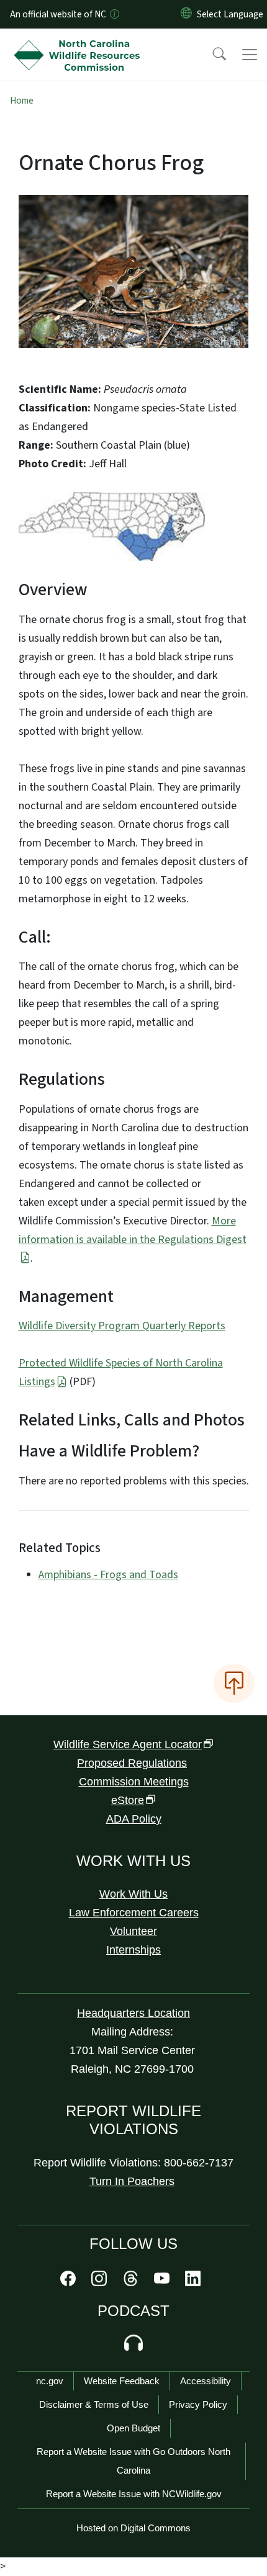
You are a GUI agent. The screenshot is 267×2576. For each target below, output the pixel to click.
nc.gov (50, 2381)
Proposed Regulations (132, 1763)
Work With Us (133, 1894)
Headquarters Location (133, 2013)
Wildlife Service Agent (128, 1744)
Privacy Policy (198, 2404)
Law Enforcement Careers (134, 1913)
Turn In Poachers (132, 2181)
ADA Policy (134, 1819)
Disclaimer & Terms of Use (94, 2404)
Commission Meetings (134, 1782)
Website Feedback (122, 2381)
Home (22, 101)
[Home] (80, 43)
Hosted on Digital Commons (133, 2528)
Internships (133, 1950)
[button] (211, 55)
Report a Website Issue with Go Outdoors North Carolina (133, 2461)
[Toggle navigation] (250, 55)
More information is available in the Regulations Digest (133, 1230)
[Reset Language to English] (186, 14)
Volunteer (133, 1931)
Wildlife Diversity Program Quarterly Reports (122, 1326)
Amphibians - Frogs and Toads (108, 1575)
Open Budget (133, 2428)
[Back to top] (234, 1683)
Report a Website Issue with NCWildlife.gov (134, 2494)
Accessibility (206, 2381)
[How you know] (114, 14)
